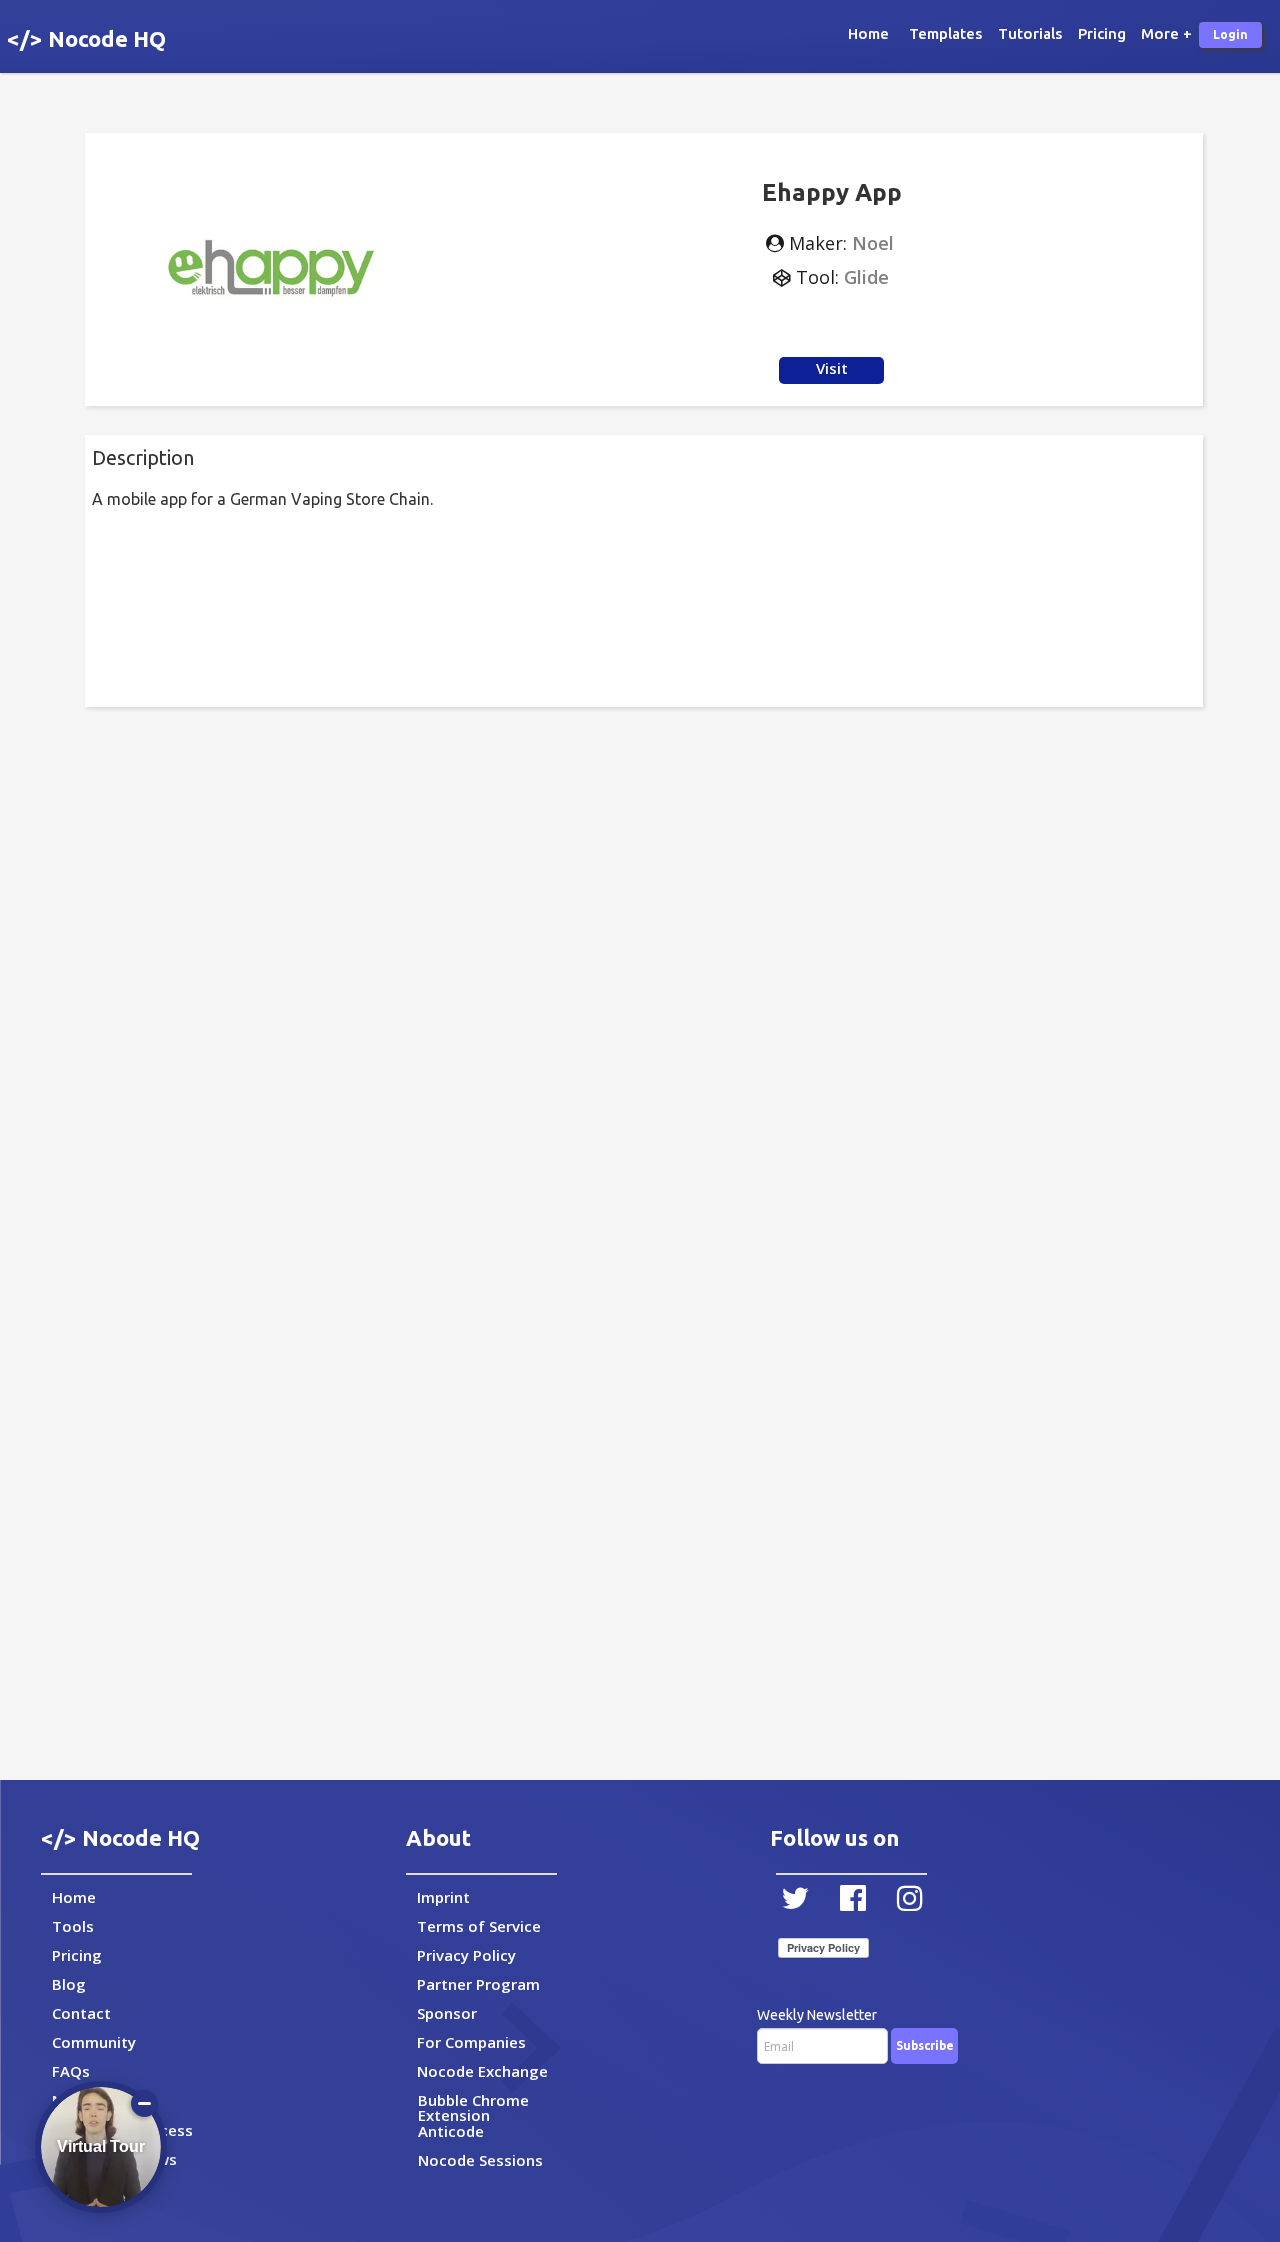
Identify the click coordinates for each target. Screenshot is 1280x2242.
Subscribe (925, 2045)
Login (1230, 34)
